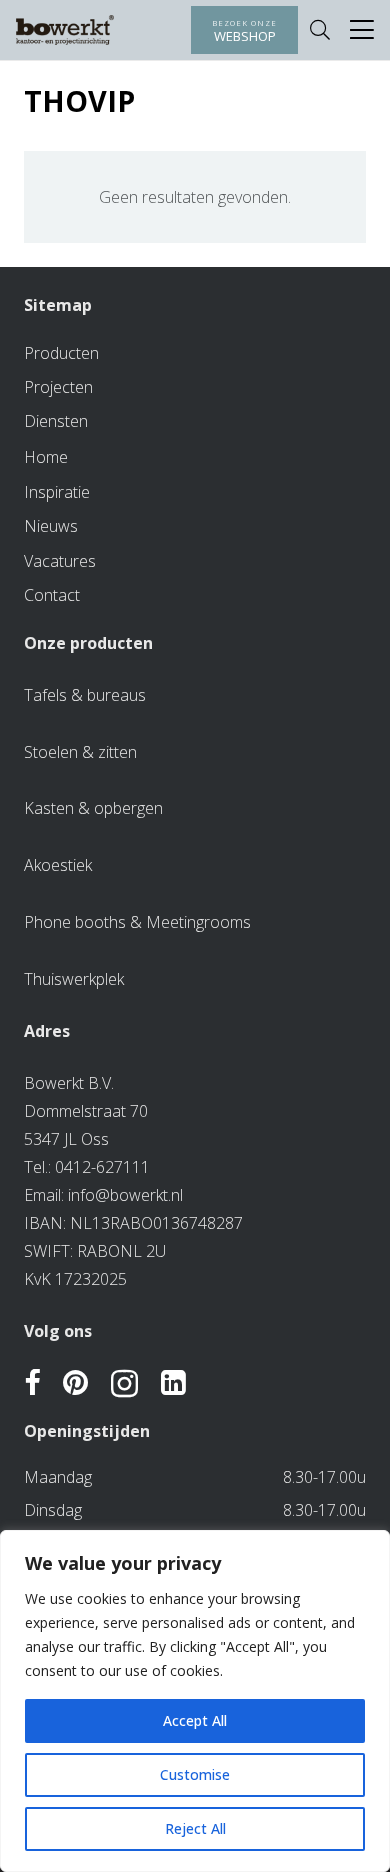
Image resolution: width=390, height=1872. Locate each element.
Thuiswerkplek (74, 979)
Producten (61, 353)
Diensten (56, 421)
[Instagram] (124, 1385)
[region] (195, 1701)
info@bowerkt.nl (125, 1195)
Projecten (58, 387)
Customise (195, 1774)
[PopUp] (362, 30)
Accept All (195, 1720)
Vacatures (60, 561)
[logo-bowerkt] (65, 30)
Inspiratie (57, 492)
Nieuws (51, 526)
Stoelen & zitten (80, 752)
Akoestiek (58, 865)
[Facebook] (32, 1383)
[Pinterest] (75, 1383)
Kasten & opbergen (93, 808)
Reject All (195, 1828)
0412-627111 (102, 1167)
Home (46, 457)
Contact (52, 595)
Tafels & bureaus (85, 695)
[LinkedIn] (173, 1383)
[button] (320, 30)
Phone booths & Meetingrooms (137, 922)
